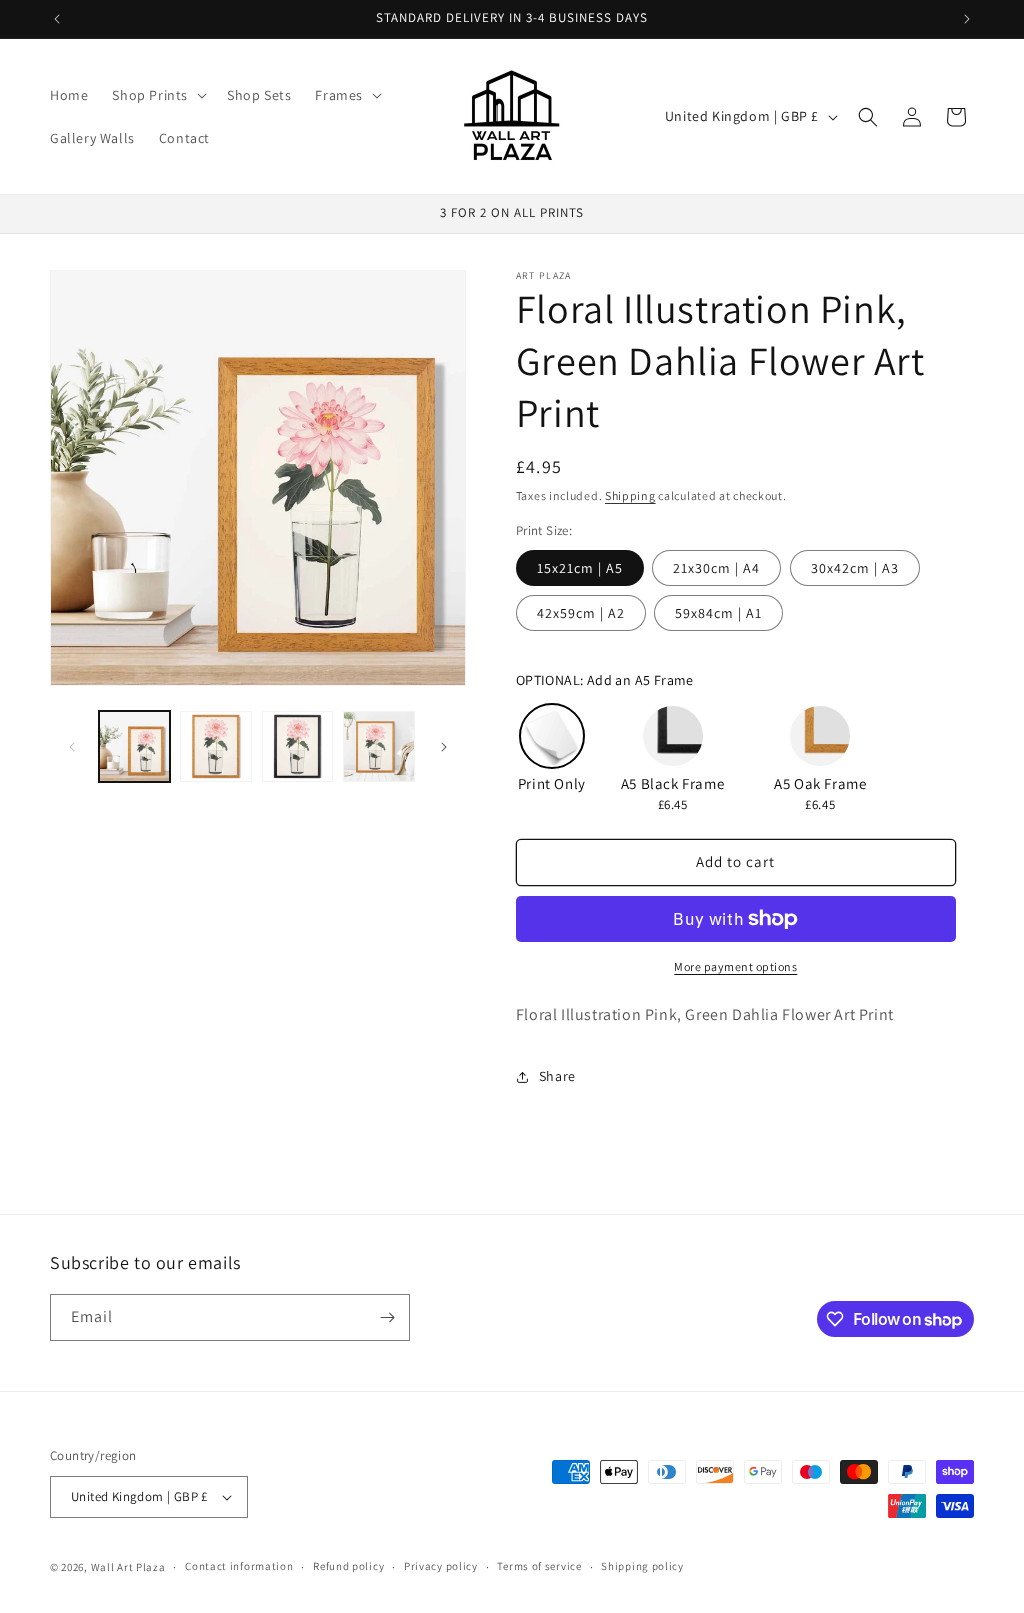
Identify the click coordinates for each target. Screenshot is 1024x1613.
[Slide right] (444, 747)
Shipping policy (642, 1566)
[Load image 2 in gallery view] (215, 746)
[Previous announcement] (57, 19)
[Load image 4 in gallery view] (378, 746)
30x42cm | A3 (855, 568)
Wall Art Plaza (128, 1567)
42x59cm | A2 (581, 613)
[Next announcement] (967, 19)
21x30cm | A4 (716, 568)
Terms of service (539, 1566)
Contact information (239, 1566)
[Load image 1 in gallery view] (134, 746)
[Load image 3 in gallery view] (297, 746)
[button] (157, 95)
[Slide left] (72, 747)
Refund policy (348, 1566)
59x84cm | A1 (718, 613)
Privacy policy (441, 1566)
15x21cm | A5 (580, 568)
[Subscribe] (387, 1317)
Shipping (630, 495)
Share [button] (557, 1076)
